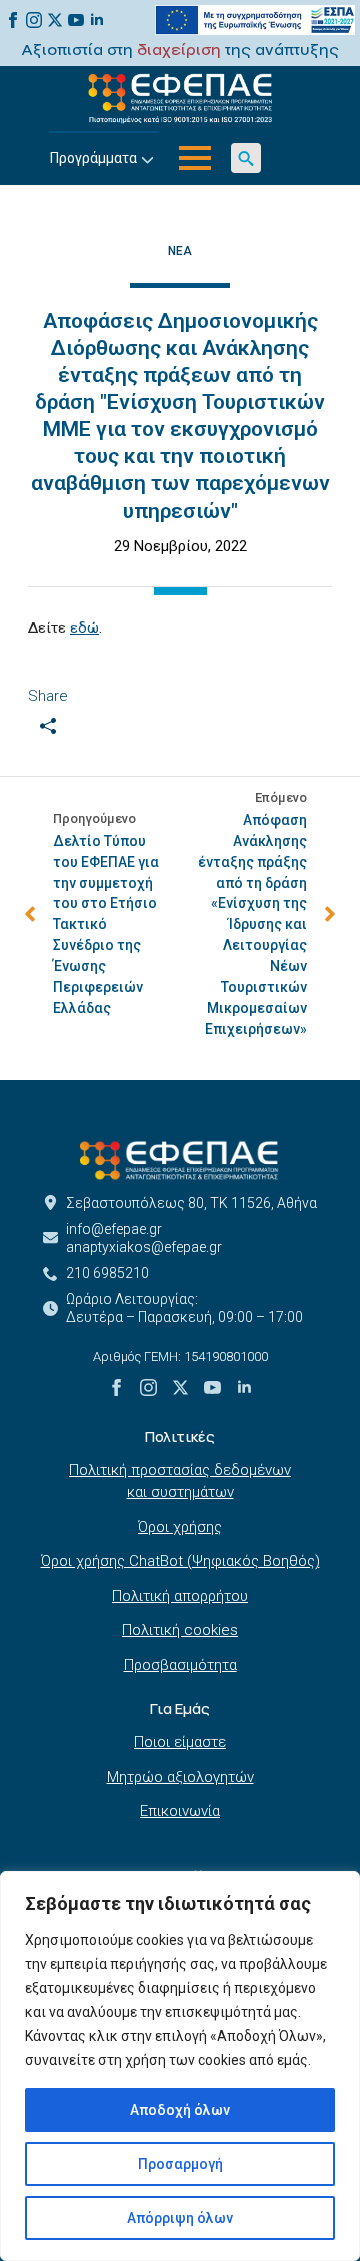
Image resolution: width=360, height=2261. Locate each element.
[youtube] (76, 20)
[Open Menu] (195, 158)
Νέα (180, 251)
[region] (180, 2066)
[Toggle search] (246, 158)
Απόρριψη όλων (180, 2218)
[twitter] (55, 20)
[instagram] (34, 20)
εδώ (84, 628)
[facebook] (13, 20)
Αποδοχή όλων (180, 2110)
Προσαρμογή (180, 2164)
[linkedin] (97, 20)
